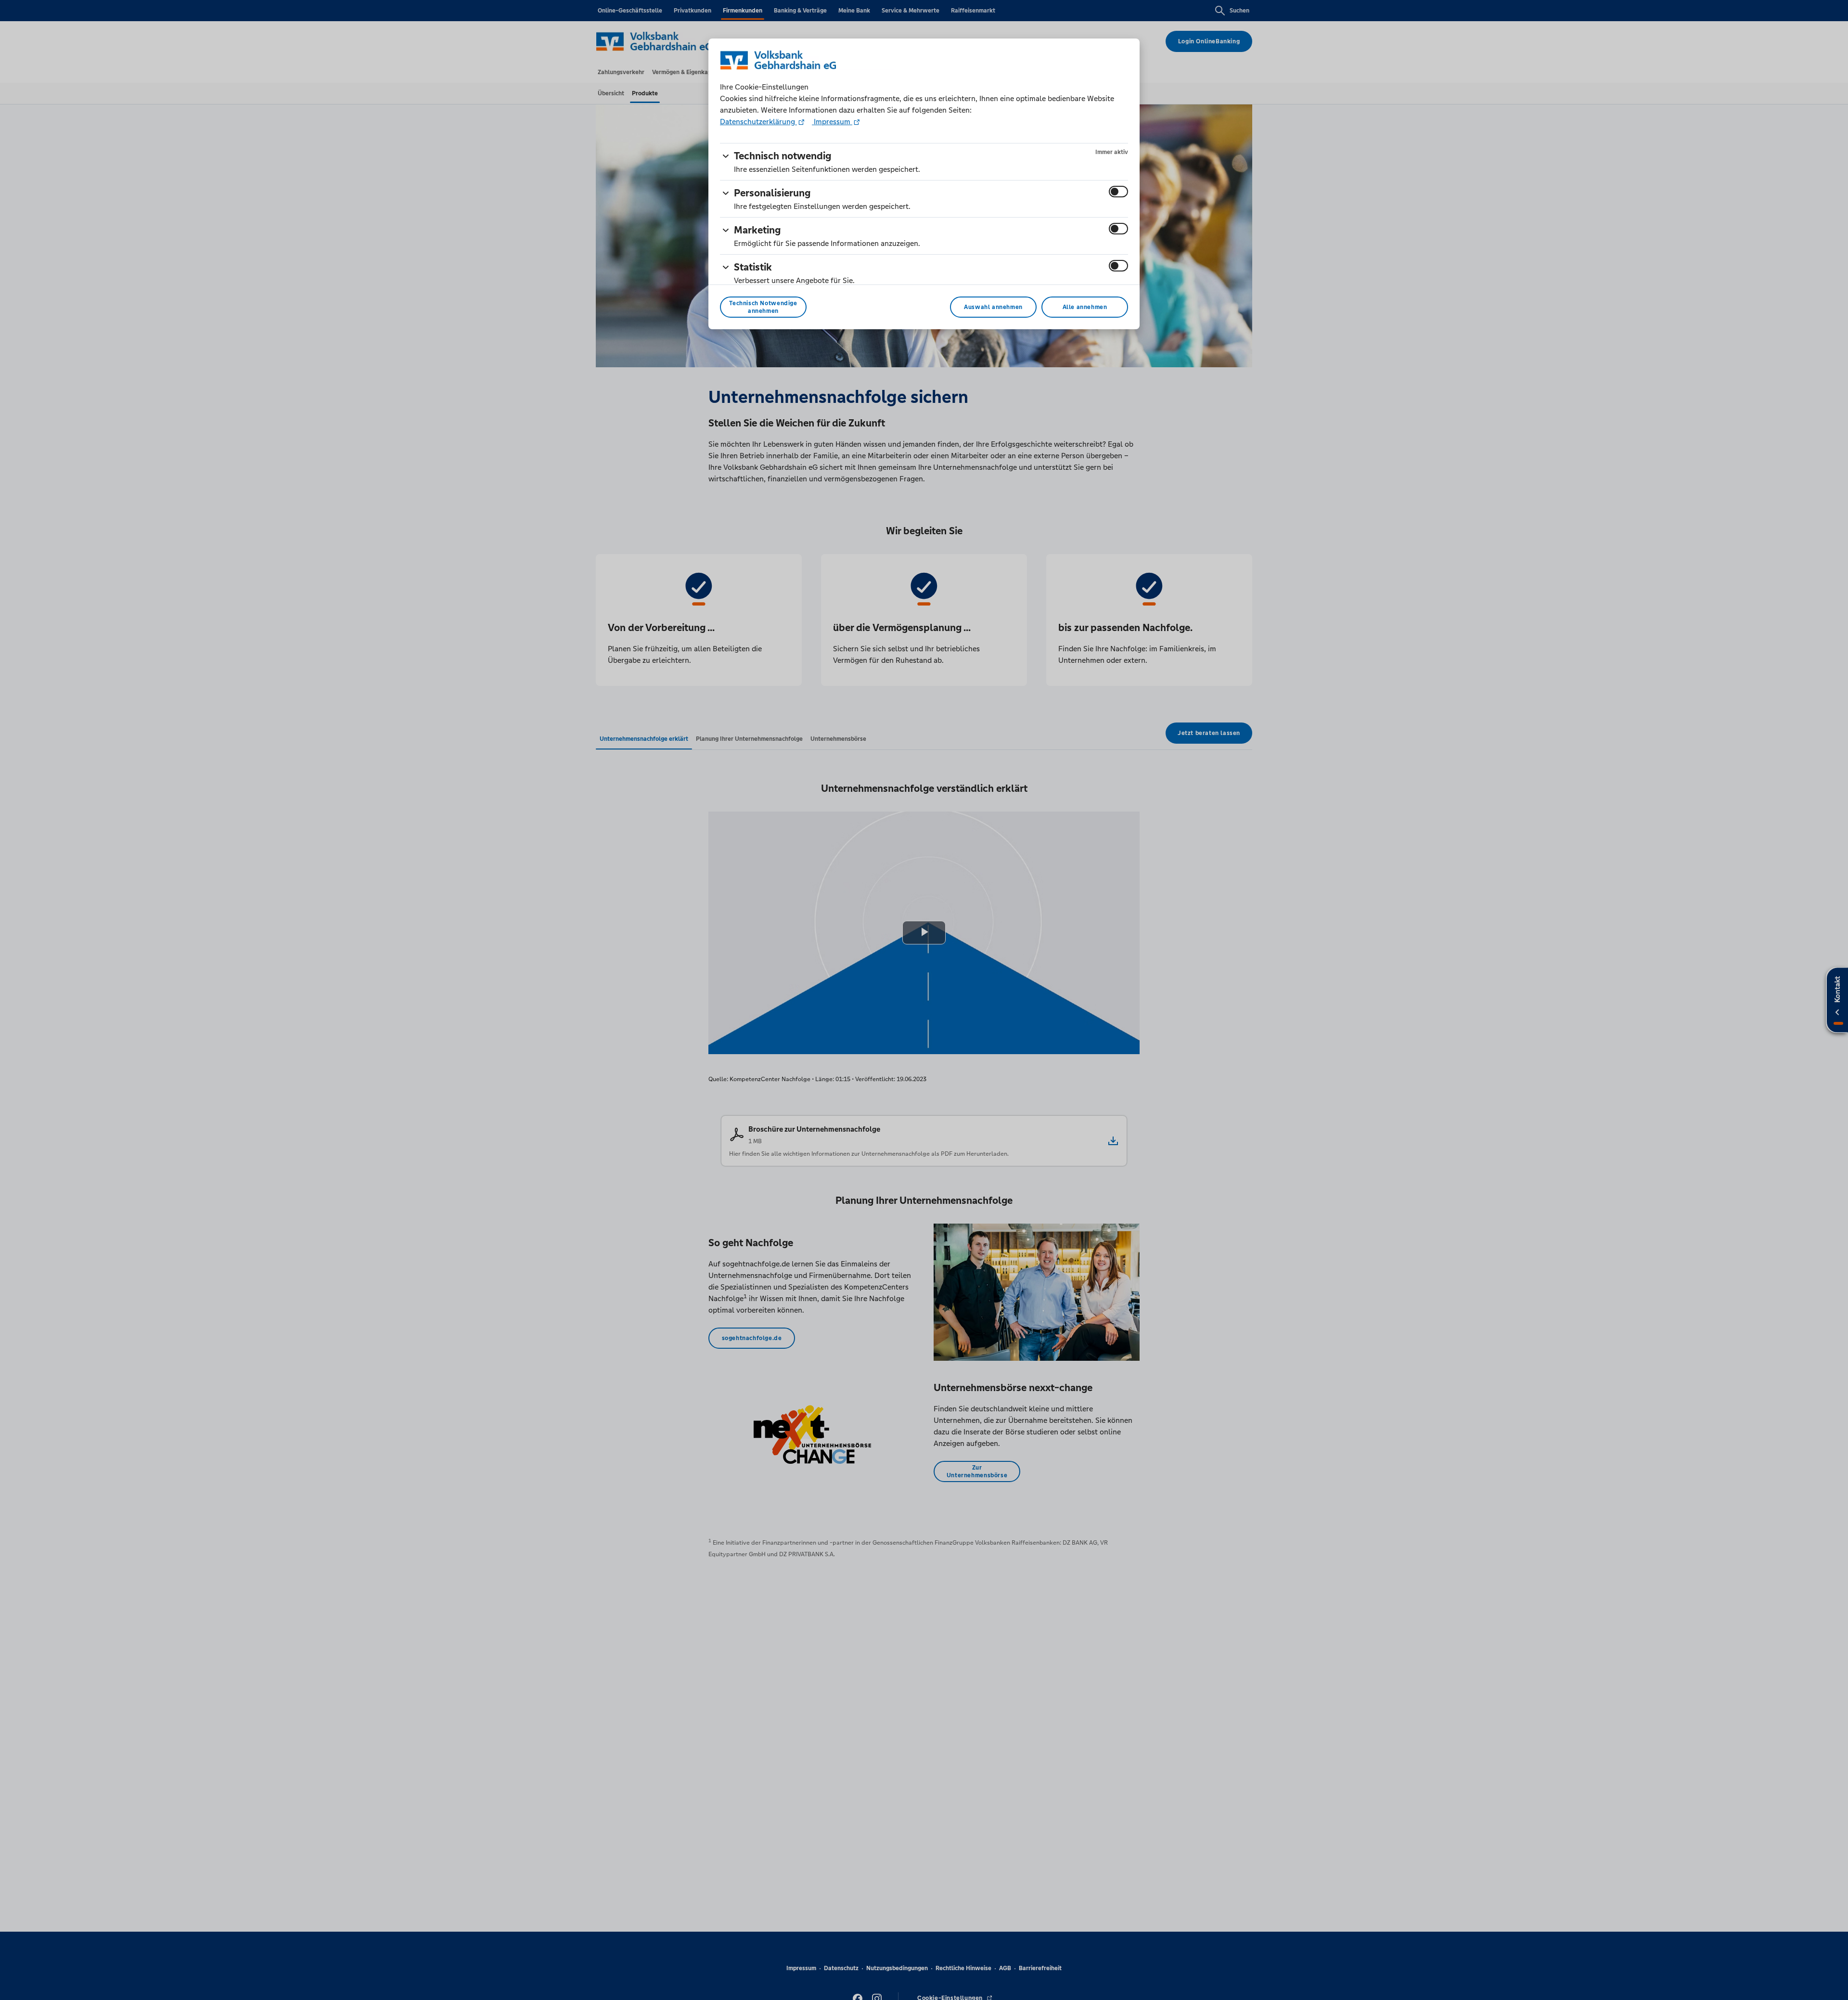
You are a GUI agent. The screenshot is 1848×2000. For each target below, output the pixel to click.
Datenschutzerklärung (758, 122)
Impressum (832, 122)
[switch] (1118, 192)
